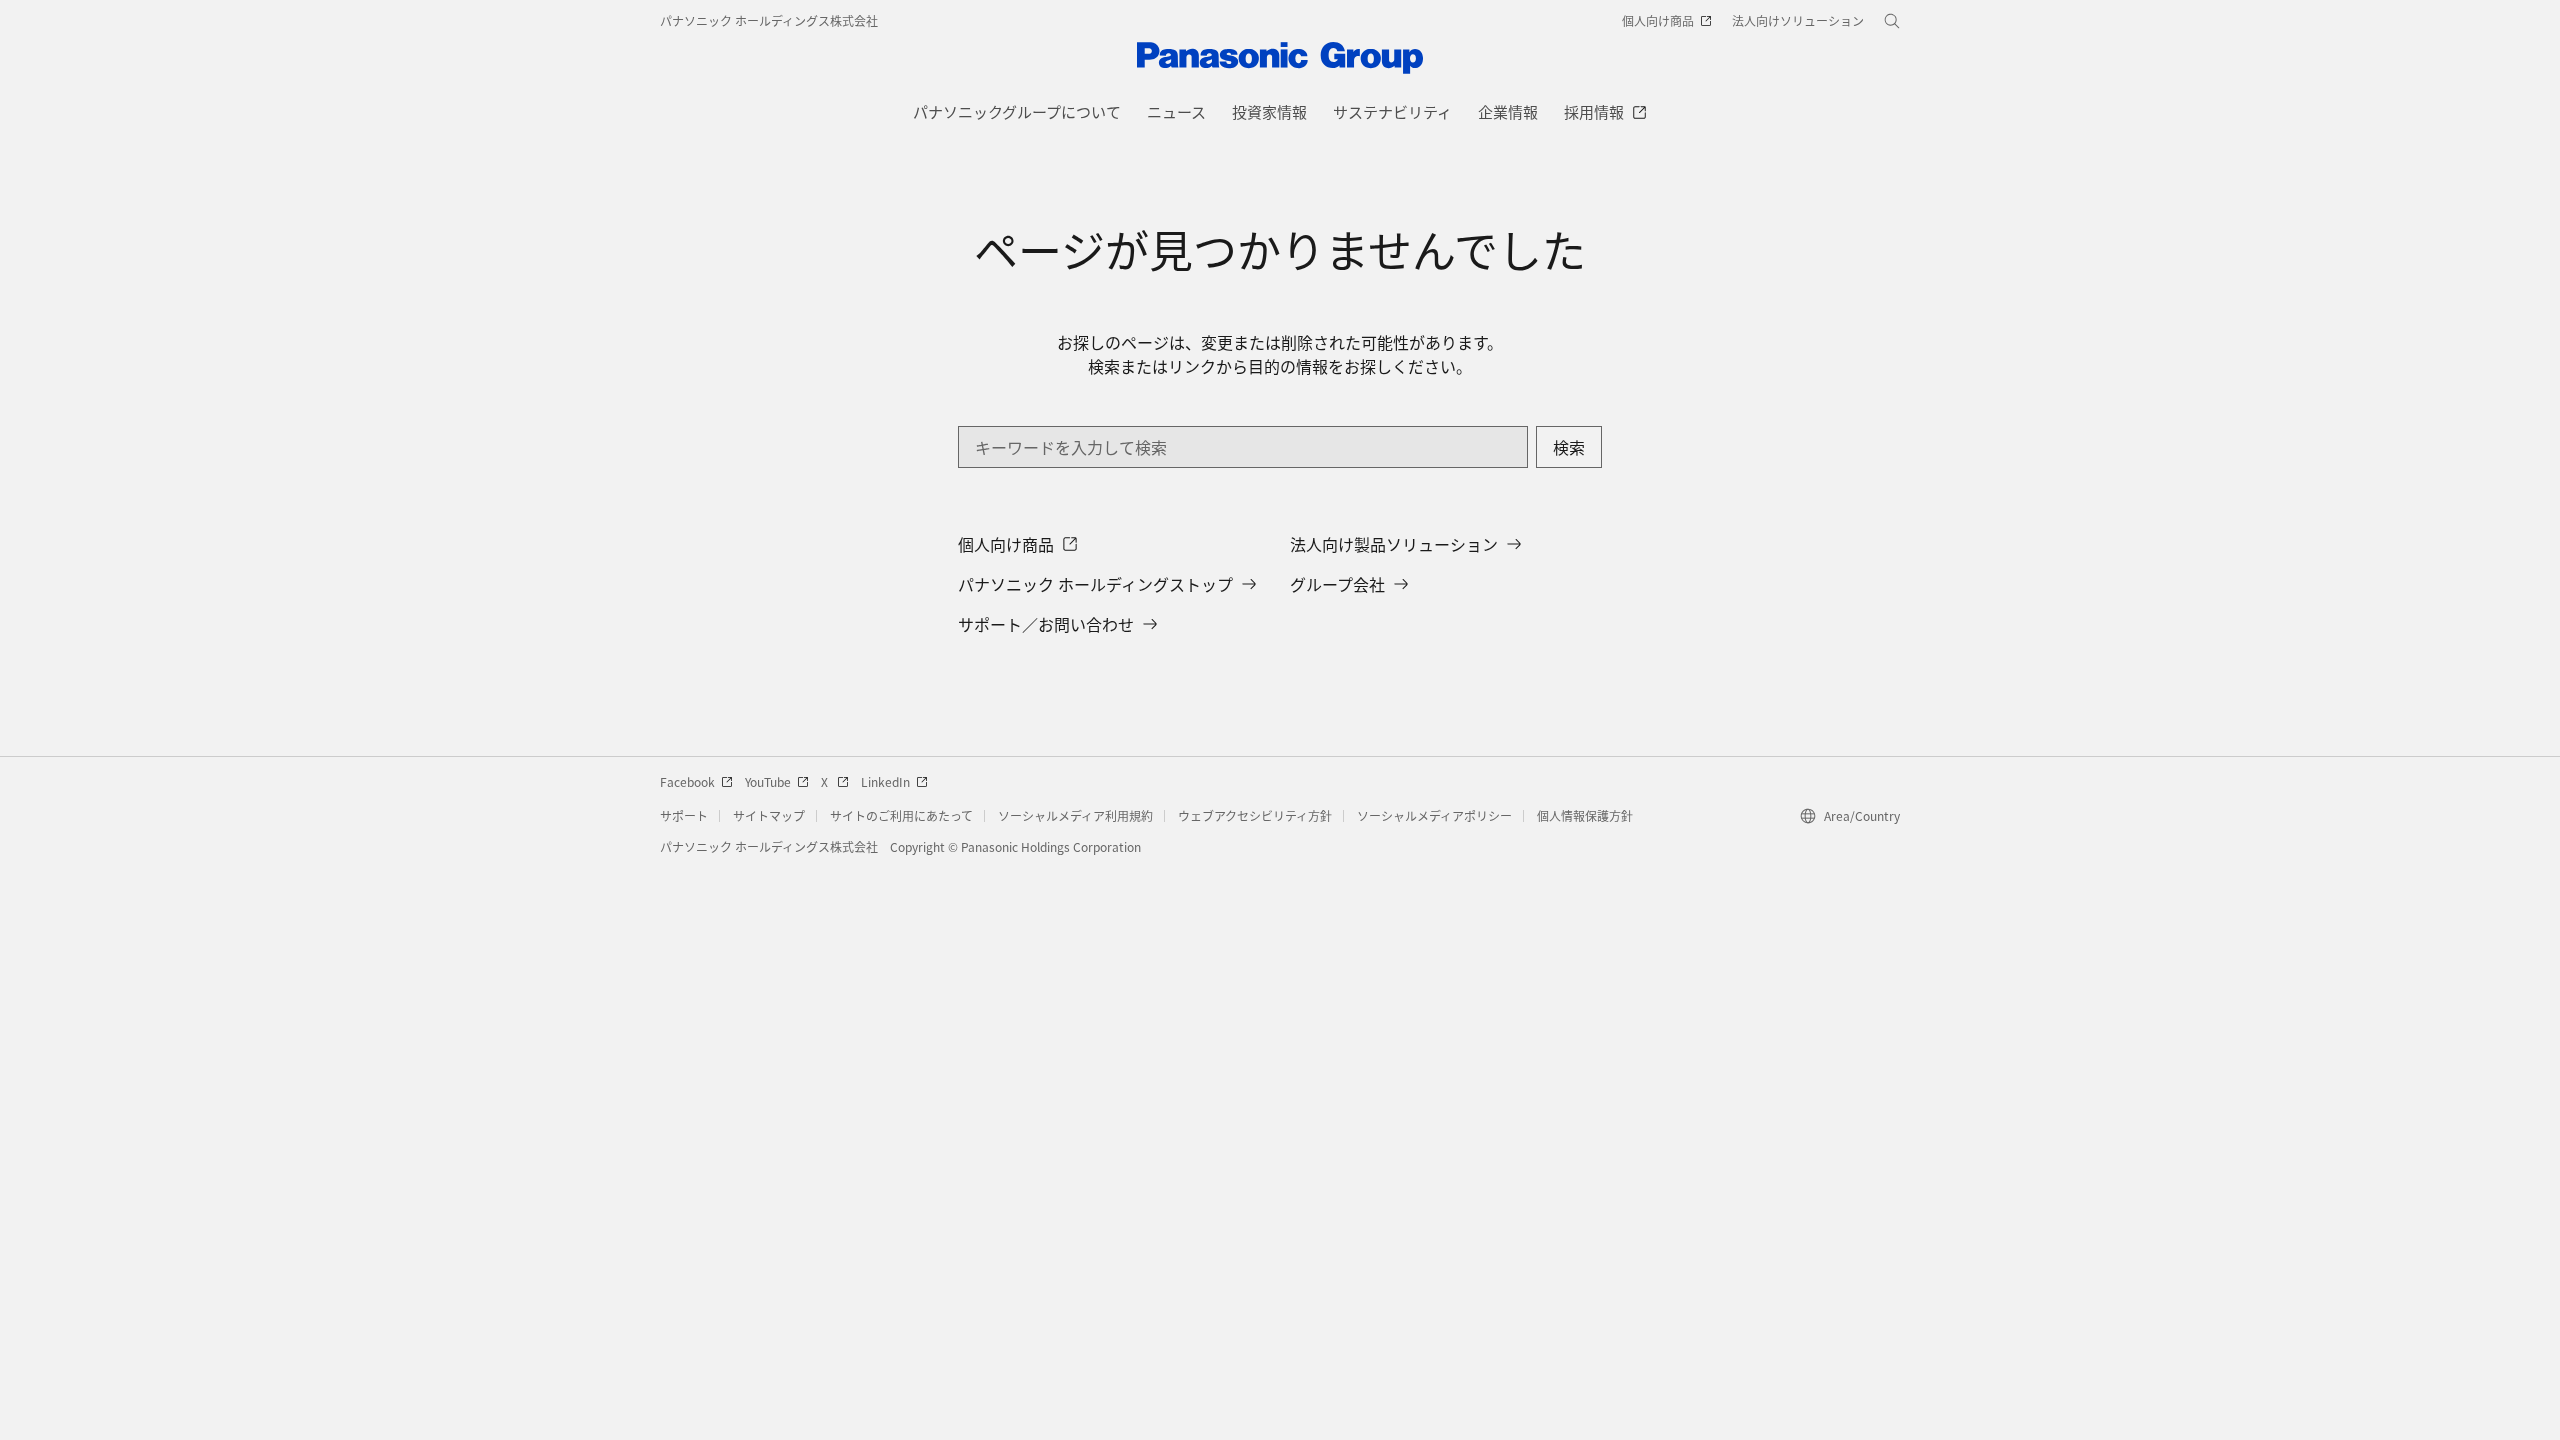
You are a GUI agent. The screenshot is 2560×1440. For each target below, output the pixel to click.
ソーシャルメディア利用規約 (1075, 815)
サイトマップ (769, 815)
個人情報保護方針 (1585, 815)
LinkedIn (885, 781)
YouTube (768, 781)
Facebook (687, 781)
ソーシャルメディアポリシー (1434, 815)
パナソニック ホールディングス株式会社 (769, 20)
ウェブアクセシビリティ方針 (1255, 815)
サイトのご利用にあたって (901, 815)
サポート (684, 815)
